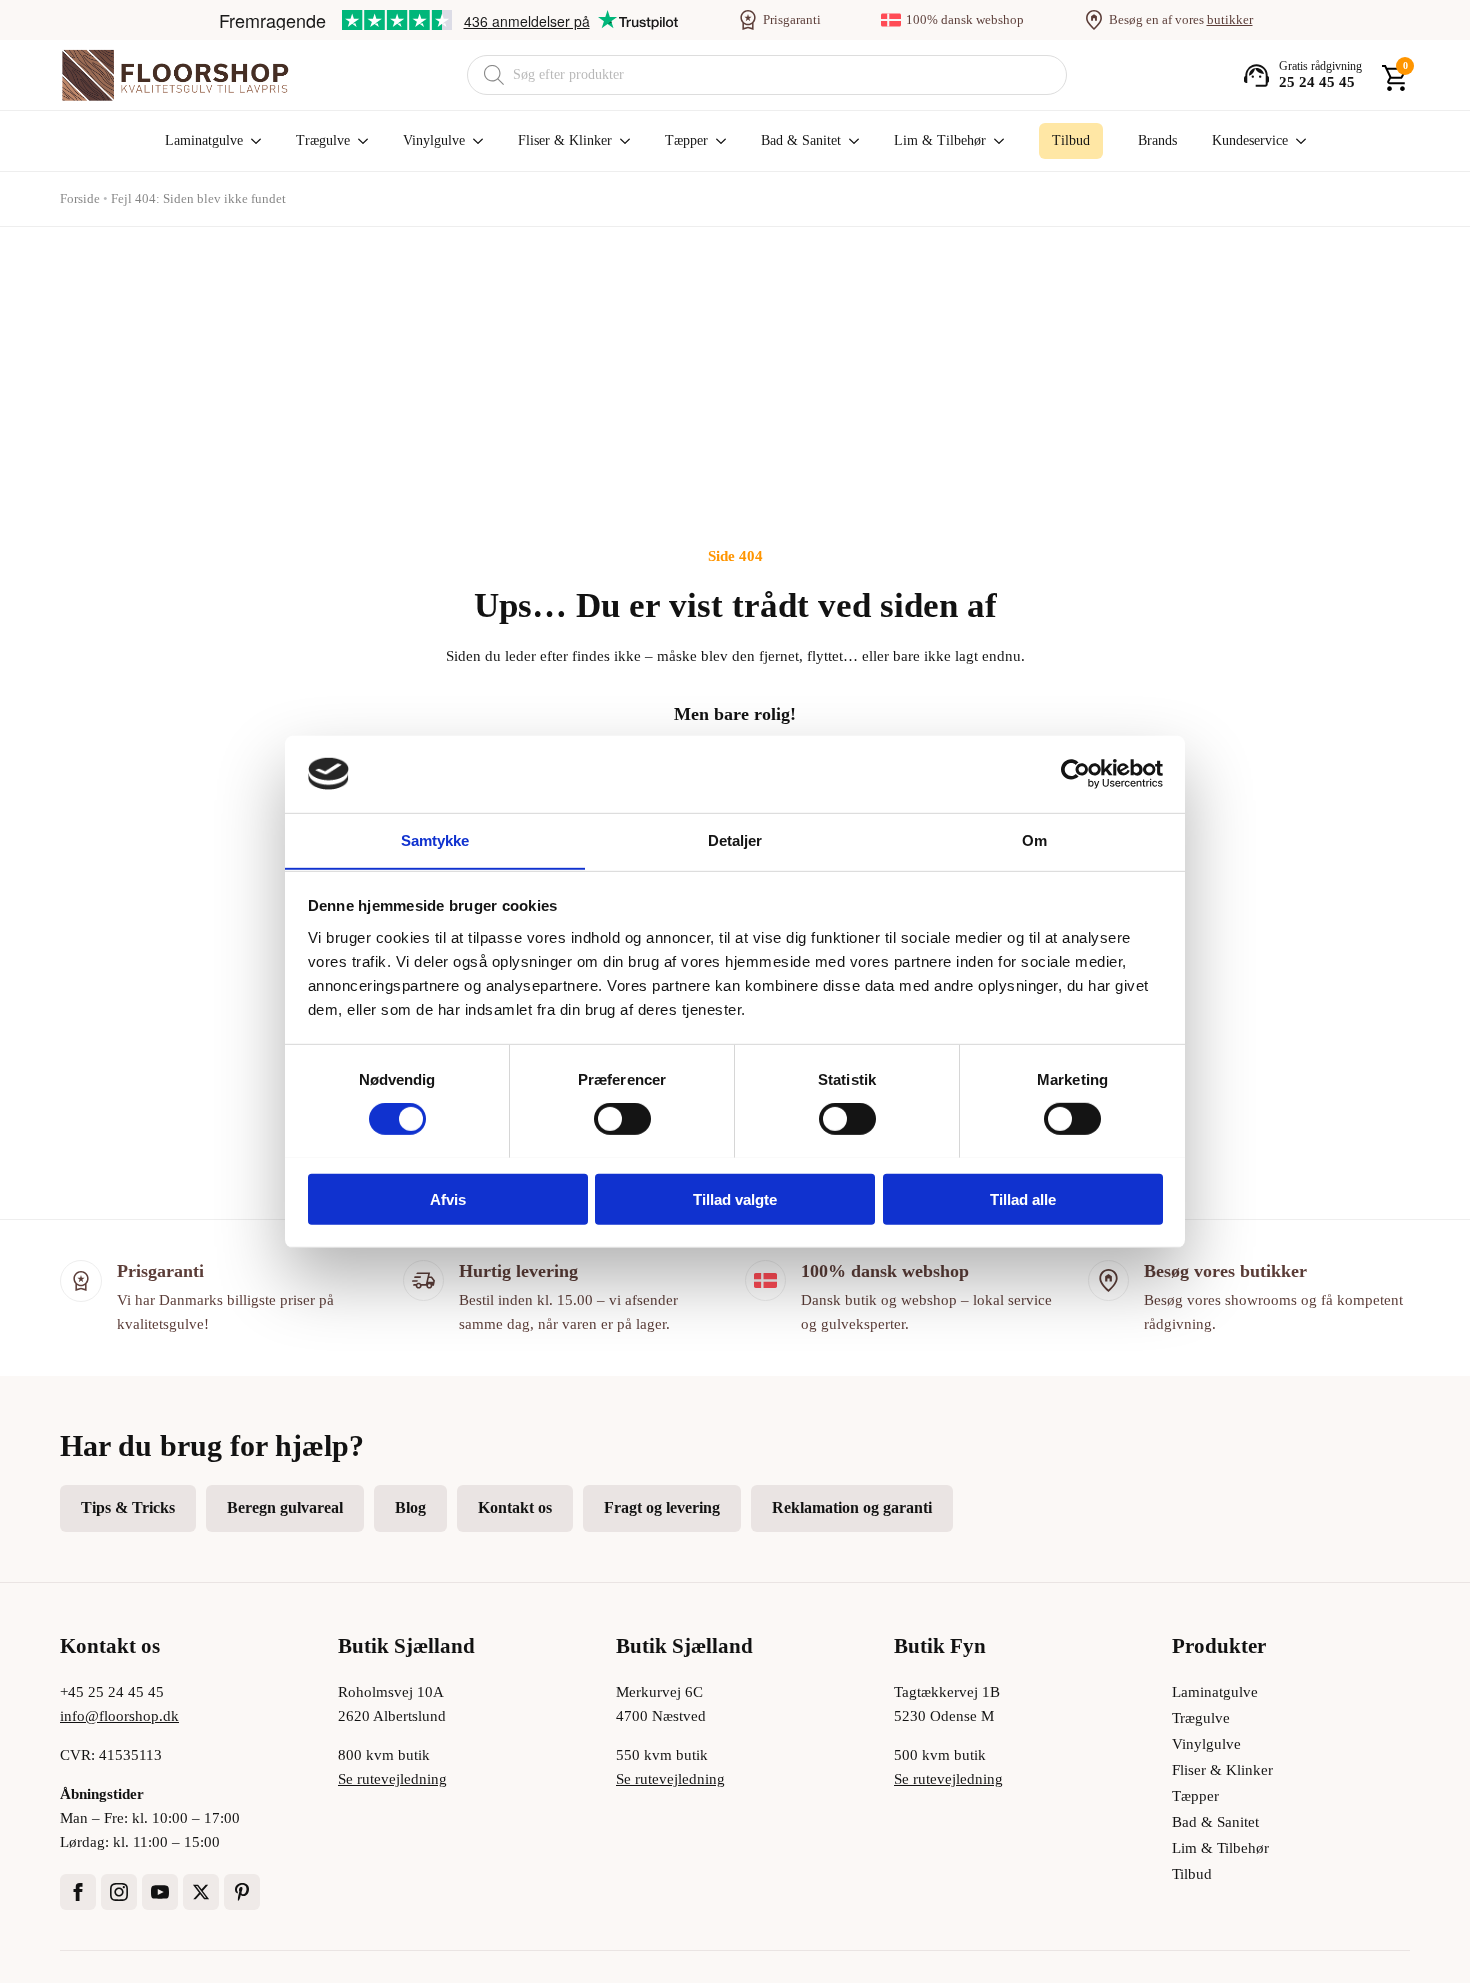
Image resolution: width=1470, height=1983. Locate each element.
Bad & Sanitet (801, 140)
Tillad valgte (735, 1198)
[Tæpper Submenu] (717, 141)
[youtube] (160, 1892)
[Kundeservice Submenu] (1297, 141)
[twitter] (201, 1892)
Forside (80, 198)
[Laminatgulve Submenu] (252, 141)
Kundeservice (1250, 140)
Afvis (448, 1198)
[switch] (622, 1118)
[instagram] (119, 1892)
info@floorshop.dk (119, 1716)
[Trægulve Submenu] (359, 141)
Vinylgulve (434, 140)
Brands (1157, 140)
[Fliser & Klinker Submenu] (621, 141)
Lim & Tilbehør (940, 140)
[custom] (242, 1892)
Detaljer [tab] (735, 839)
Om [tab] (1034, 839)
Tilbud (1192, 1874)
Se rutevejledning (392, 1779)
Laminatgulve (204, 140)
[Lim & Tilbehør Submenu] (995, 141)
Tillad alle (1023, 1198)
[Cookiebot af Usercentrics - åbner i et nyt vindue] (1075, 774)
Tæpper (686, 140)
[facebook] (78, 1892)
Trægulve (323, 140)
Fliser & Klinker (565, 140)
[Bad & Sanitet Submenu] (850, 141)
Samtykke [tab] (435, 839)
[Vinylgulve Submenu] (474, 141)
